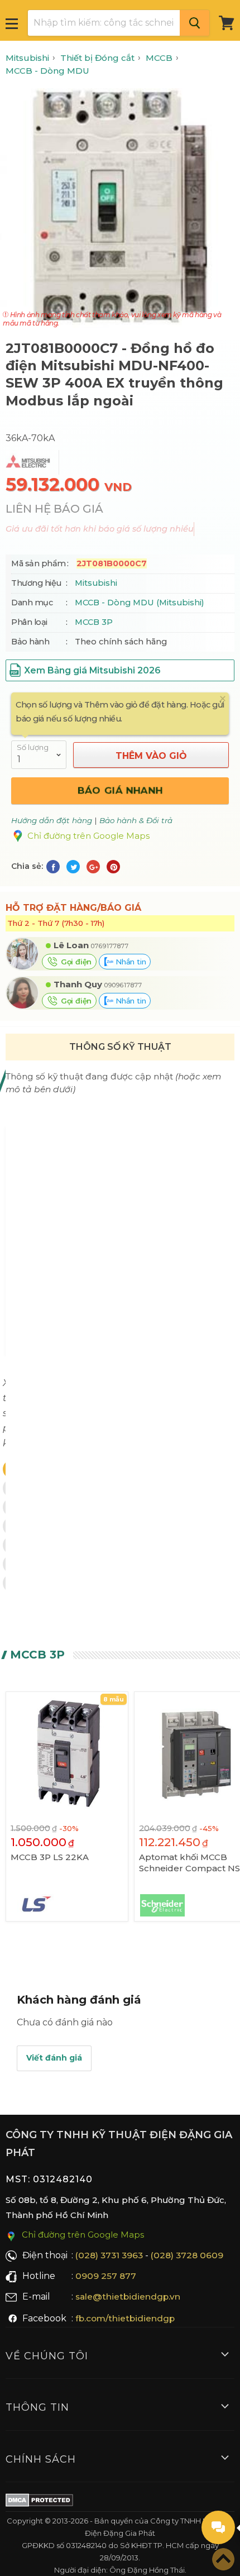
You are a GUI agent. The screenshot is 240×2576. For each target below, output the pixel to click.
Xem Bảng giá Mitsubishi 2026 (92, 670)
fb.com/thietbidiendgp (125, 2318)
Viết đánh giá (54, 2058)
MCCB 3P (94, 622)
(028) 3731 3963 (109, 2255)
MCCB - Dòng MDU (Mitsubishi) (139, 603)
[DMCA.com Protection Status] (39, 2502)
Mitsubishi (96, 583)
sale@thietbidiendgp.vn (128, 2297)
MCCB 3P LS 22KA (50, 1857)
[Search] (195, 23)
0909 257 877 (106, 2276)
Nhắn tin (129, 962)
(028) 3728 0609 (187, 2255)
